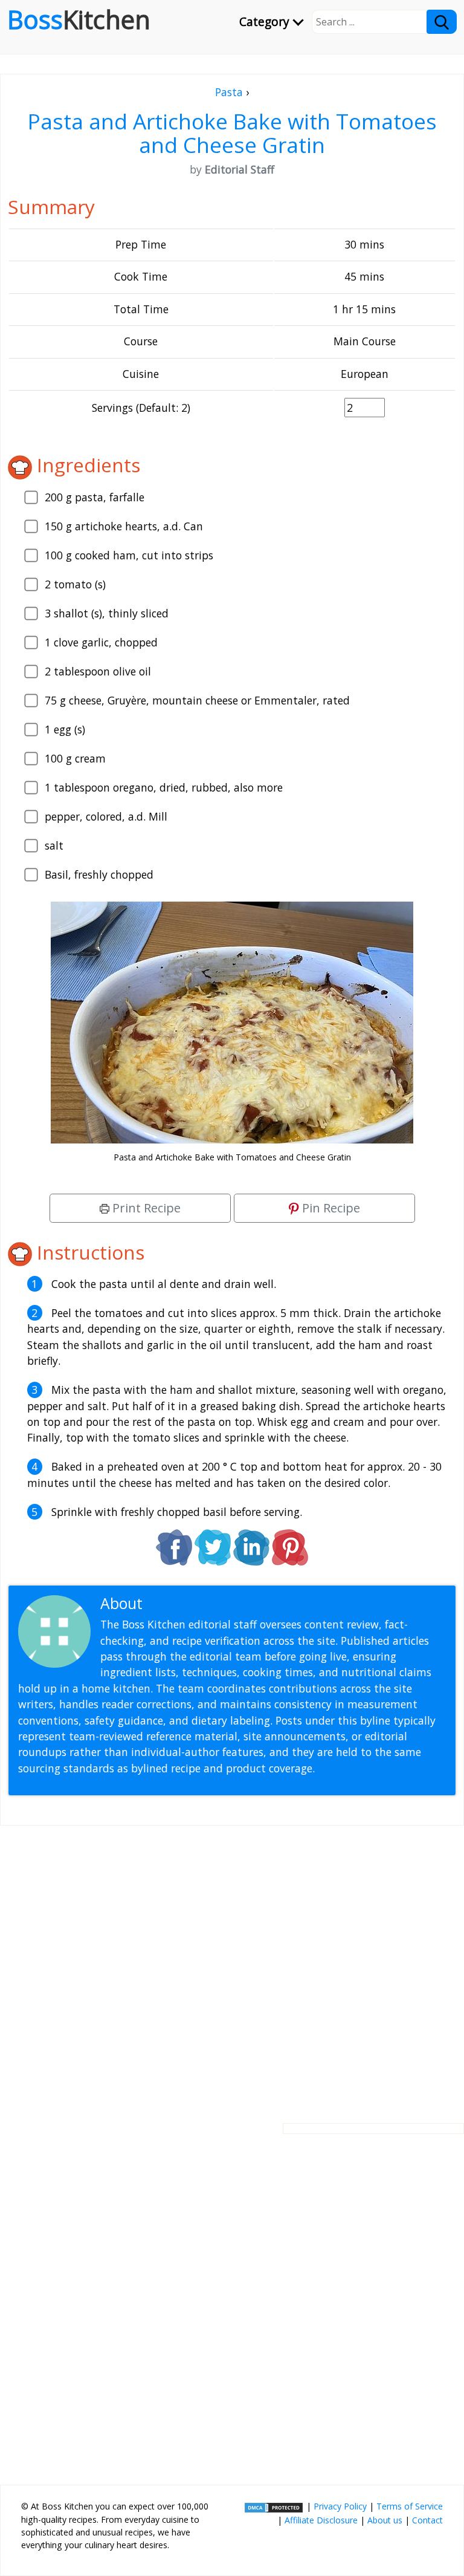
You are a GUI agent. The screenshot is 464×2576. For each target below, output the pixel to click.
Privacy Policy (340, 2506)
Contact (427, 2520)
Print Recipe (145, 1208)
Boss (79, 19)
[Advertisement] (232, 1965)
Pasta (229, 92)
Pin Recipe (330, 1208)
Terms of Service (410, 2506)
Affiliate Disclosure (321, 2520)
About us (385, 2520)
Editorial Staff (193, 1603)
